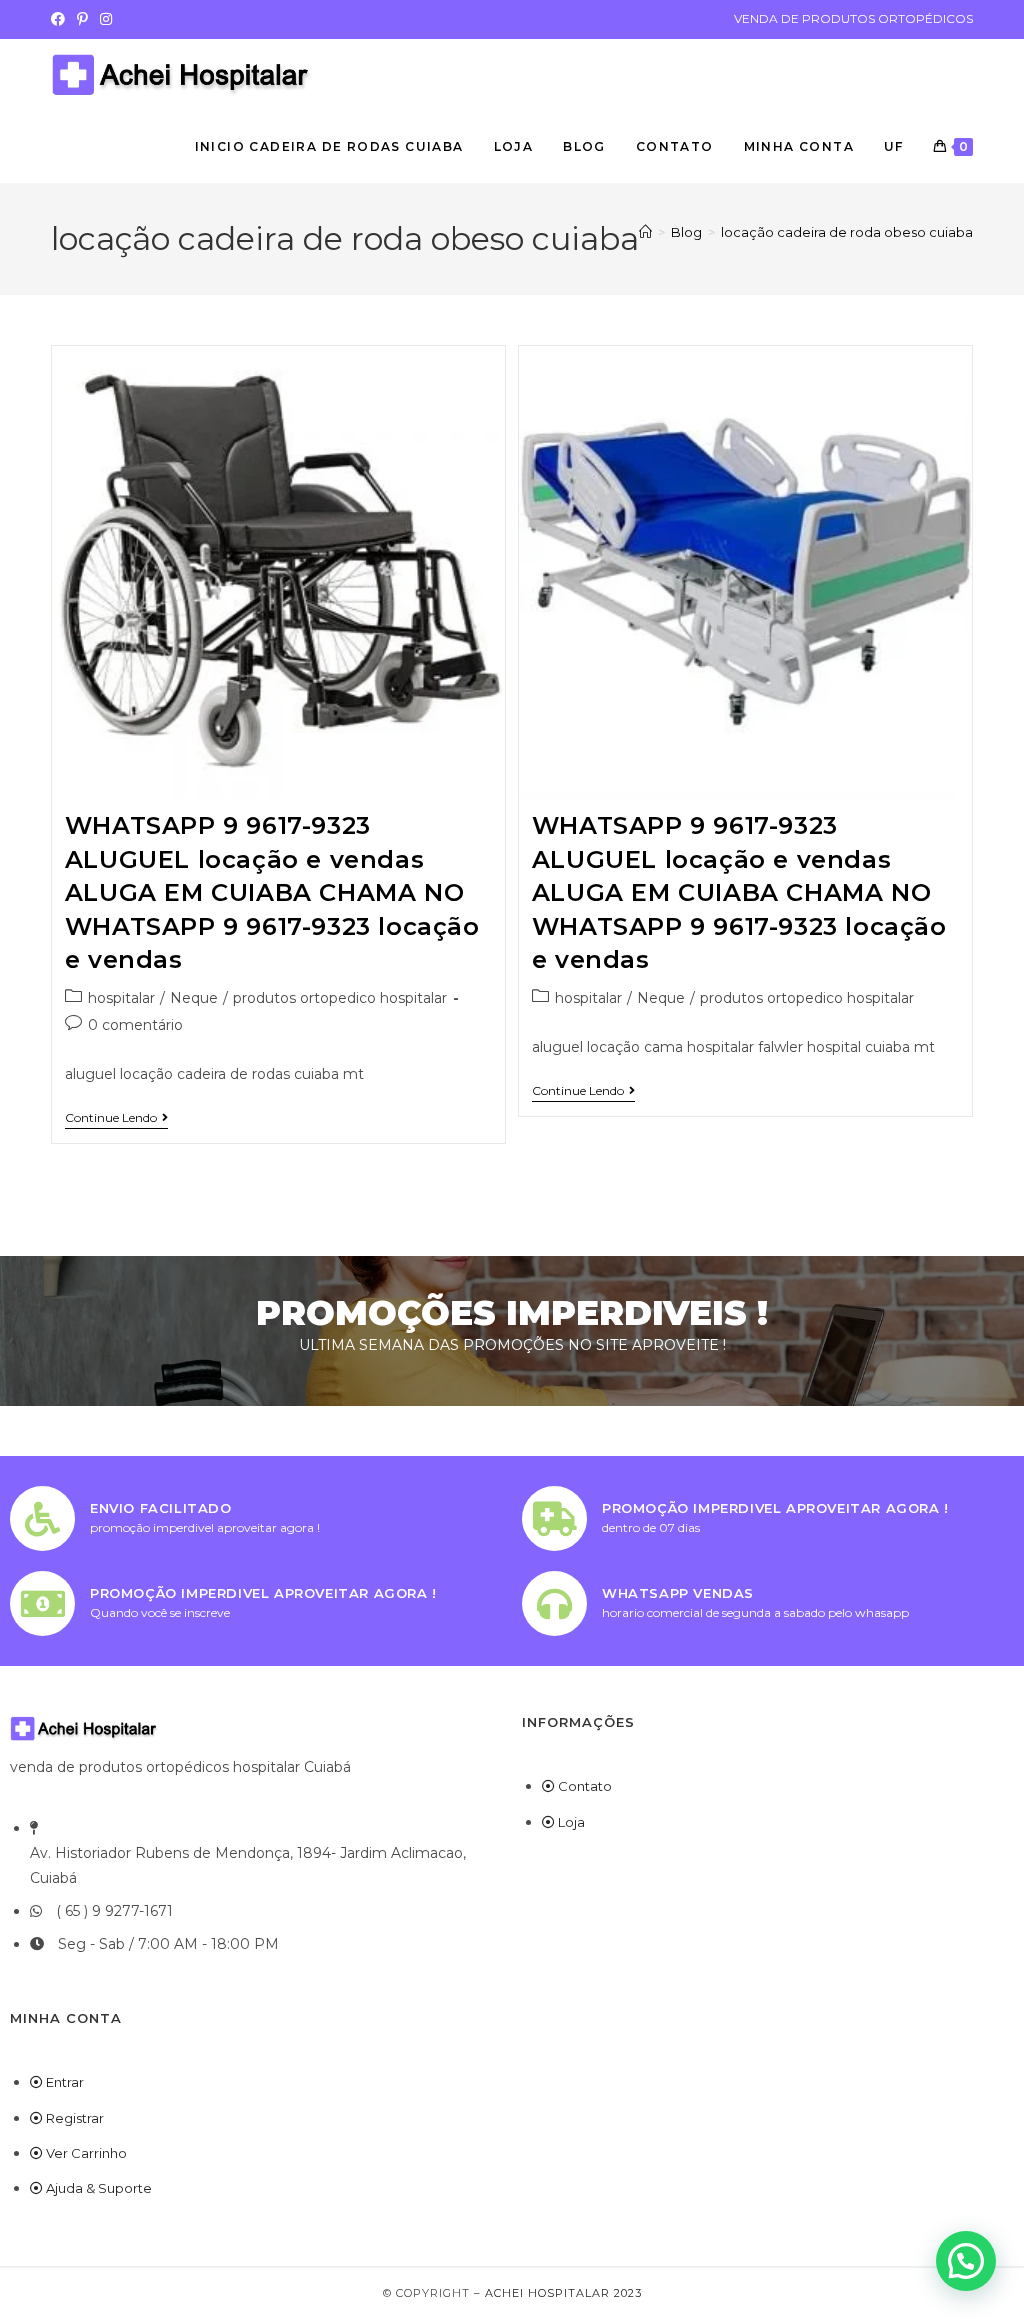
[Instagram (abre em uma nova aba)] (106, 19)
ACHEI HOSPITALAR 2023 (563, 2293)
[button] (966, 2261)
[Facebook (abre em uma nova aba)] (61, 19)
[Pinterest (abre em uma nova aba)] (82, 19)
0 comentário (135, 1025)
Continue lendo (116, 1118)
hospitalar (121, 998)
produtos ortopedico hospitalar (340, 998)
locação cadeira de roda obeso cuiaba (847, 232)
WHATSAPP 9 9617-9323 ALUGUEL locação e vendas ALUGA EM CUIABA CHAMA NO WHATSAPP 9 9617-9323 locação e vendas (272, 892)
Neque (194, 998)
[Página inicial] (645, 232)
